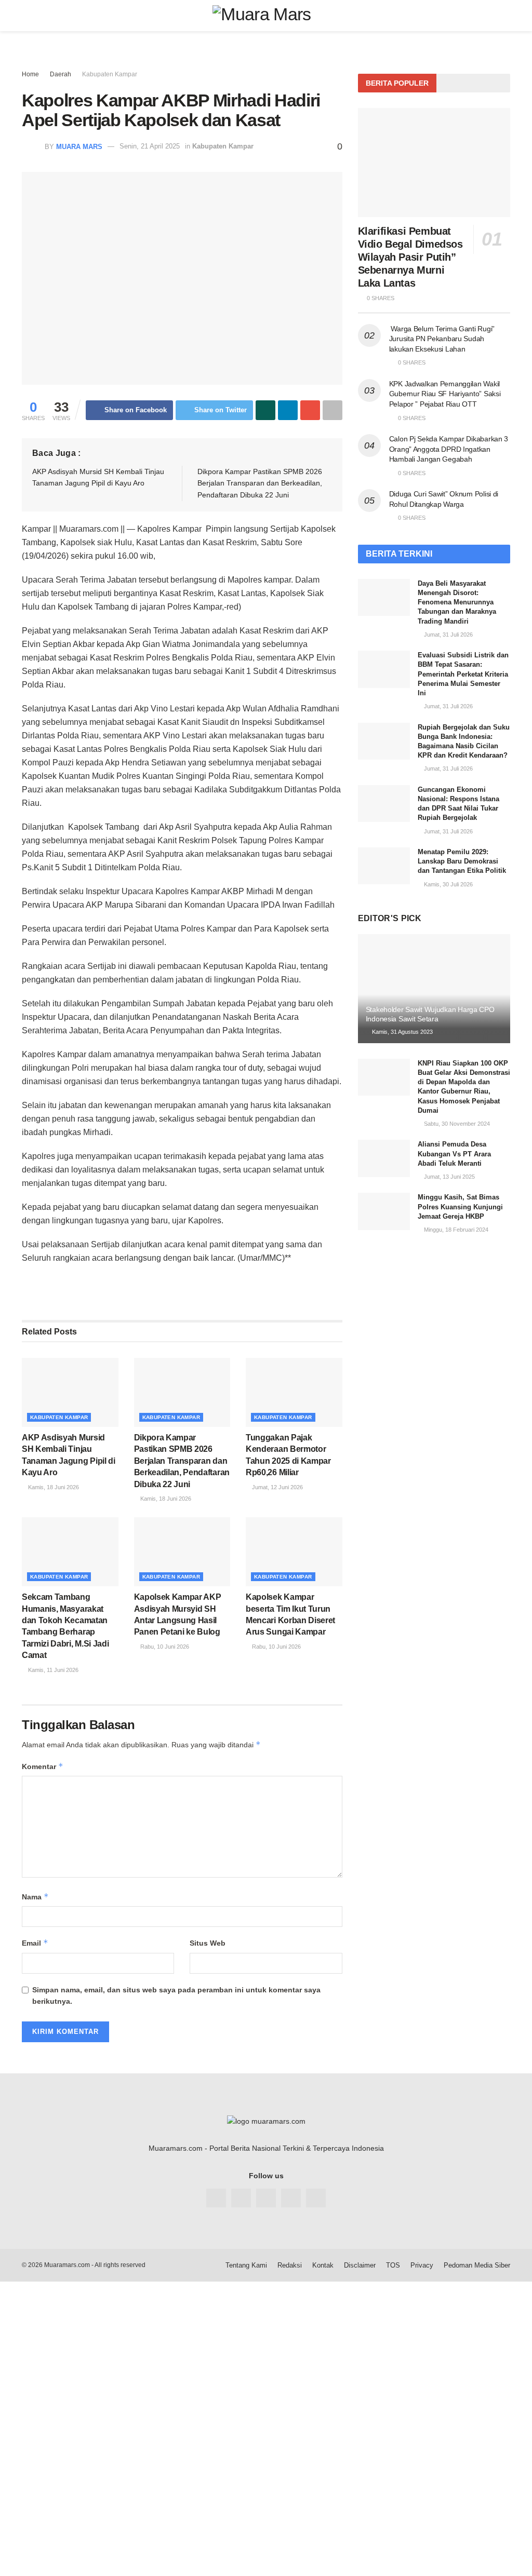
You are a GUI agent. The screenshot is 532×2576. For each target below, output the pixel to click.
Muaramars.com (67, 2265)
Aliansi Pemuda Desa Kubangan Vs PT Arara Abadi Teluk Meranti (454, 1154)
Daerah (61, 74)
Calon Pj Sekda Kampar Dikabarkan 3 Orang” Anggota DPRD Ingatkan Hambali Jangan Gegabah (449, 449)
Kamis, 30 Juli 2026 (448, 884)
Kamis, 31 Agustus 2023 (402, 1032)
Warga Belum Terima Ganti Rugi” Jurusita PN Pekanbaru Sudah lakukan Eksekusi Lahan (442, 339)
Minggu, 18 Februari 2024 (455, 1230)
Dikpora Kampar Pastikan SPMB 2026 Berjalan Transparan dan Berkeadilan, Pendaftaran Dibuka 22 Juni (260, 483)
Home (30, 74)
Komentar (43, 1766)
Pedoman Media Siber (477, 2265)
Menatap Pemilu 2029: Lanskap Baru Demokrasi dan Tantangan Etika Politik (462, 861)
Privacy (422, 2265)
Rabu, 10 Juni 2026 (164, 1647)
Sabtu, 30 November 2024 (456, 1124)
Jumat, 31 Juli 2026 (448, 635)
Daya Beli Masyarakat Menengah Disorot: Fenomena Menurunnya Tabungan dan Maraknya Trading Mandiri (457, 602)
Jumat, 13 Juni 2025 (449, 1177)
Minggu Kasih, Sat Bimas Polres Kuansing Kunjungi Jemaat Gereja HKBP (460, 1206)
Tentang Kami (246, 2265)
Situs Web (208, 1943)
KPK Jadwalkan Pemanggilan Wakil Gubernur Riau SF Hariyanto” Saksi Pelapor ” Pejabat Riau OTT (445, 394)
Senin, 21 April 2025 (150, 146)
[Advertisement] (266, 2354)
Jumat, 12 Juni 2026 (277, 1487)
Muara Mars (79, 146)
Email (35, 1943)
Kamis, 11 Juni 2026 (52, 1670)
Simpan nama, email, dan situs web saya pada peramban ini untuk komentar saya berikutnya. (176, 1995)
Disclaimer (360, 2265)
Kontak (323, 2265)
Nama (35, 1897)
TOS (393, 2265)
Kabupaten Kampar (110, 74)
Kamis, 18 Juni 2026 (53, 1487)
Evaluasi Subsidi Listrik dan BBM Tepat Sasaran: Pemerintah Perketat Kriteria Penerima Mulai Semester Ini (463, 674)
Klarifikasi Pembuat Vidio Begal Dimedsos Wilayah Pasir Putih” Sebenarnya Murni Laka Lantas (410, 257)
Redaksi (290, 2265)
